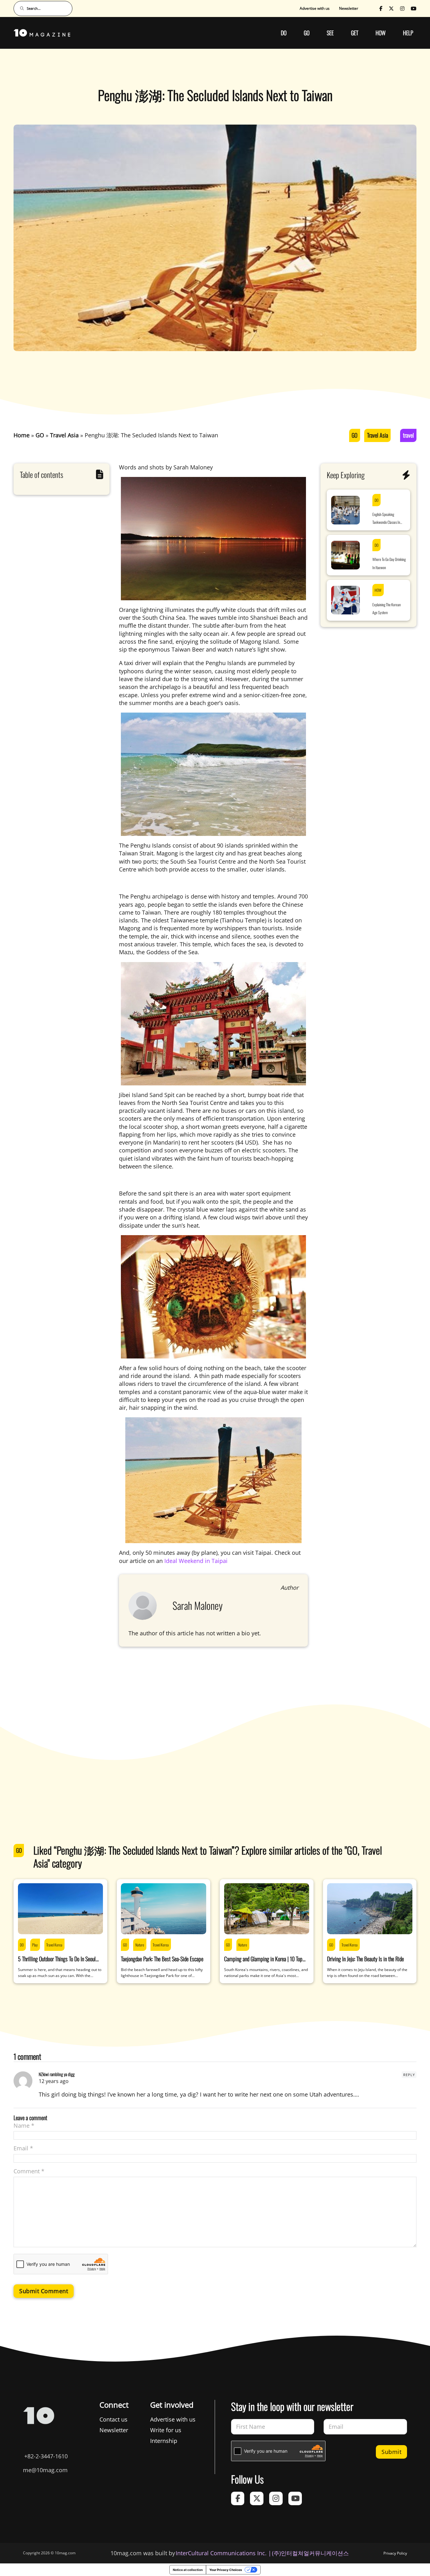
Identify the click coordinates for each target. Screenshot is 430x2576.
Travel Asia (378, 435)
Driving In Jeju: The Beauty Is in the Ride (365, 1959)
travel (408, 435)
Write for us (166, 2430)
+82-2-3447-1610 (46, 2456)
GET (355, 33)
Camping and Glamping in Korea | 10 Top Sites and (263, 1963)
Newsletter (349, 8)
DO (284, 33)
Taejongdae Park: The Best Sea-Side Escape (162, 1959)
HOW (381, 33)
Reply (409, 2075)
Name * (24, 2125)
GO (307, 33)
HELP (408, 33)
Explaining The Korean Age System (387, 608)
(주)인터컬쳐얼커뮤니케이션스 (310, 2553)
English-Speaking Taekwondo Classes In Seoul (386, 519)
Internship (164, 2441)
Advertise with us (315, 8)
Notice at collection (188, 2570)
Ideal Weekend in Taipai (196, 1561)
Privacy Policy (395, 2553)
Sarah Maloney (198, 1605)
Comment (29, 2171)
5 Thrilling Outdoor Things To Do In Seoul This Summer (57, 1963)
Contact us (113, 2419)
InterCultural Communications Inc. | (223, 2553)
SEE (330, 33)
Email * (23, 2148)
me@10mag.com (45, 2470)
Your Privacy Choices (226, 2570)
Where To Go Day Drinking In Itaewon (389, 563)
